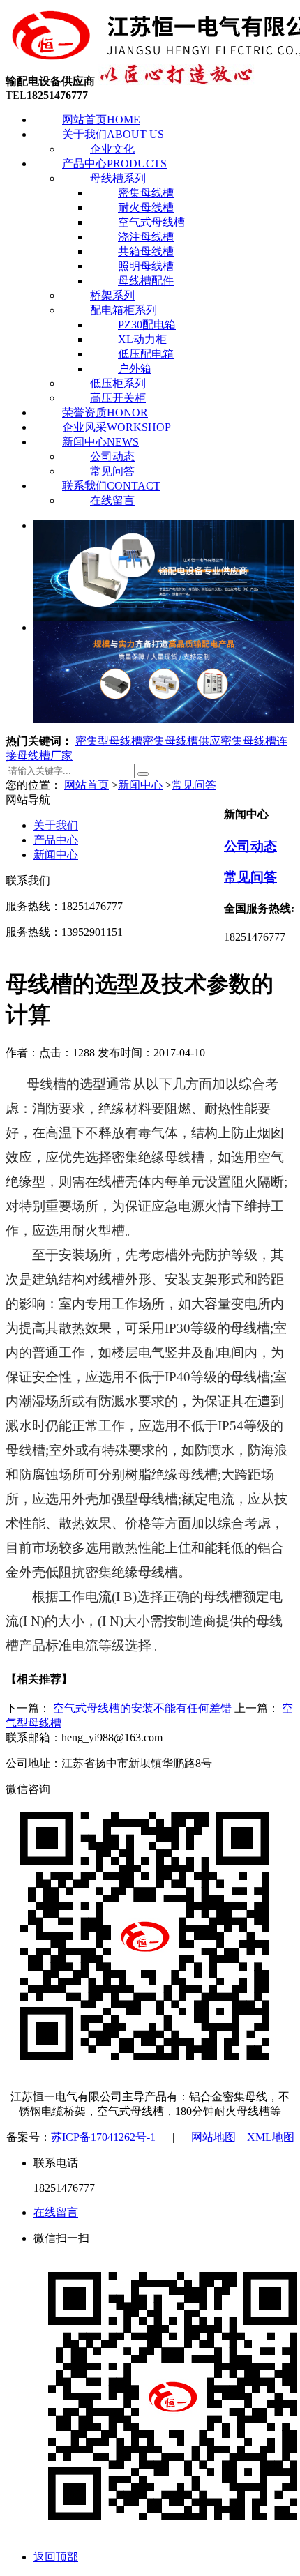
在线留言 (112, 500)
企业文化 (112, 149)
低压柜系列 (118, 383)
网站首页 (101, 120)
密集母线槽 (146, 193)
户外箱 (135, 369)
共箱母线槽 (146, 251)
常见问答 (112, 471)
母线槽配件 (146, 281)
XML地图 (271, 2137)
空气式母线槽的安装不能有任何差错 (142, 1708)
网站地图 (213, 2137)
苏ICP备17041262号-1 (103, 2137)
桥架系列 (112, 295)
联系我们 (111, 486)
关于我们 (113, 134)
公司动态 (112, 456)
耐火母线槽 (146, 207)
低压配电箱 (146, 354)
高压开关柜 (118, 398)
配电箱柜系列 (123, 310)
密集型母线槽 (109, 741)
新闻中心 (100, 442)
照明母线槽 (146, 266)
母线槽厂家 (45, 756)
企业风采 (117, 427)
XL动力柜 (142, 339)
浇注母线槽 (146, 237)
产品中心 (114, 164)
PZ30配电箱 (147, 325)
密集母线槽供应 (181, 741)
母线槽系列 (118, 178)
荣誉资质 (105, 412)
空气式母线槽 (151, 222)
